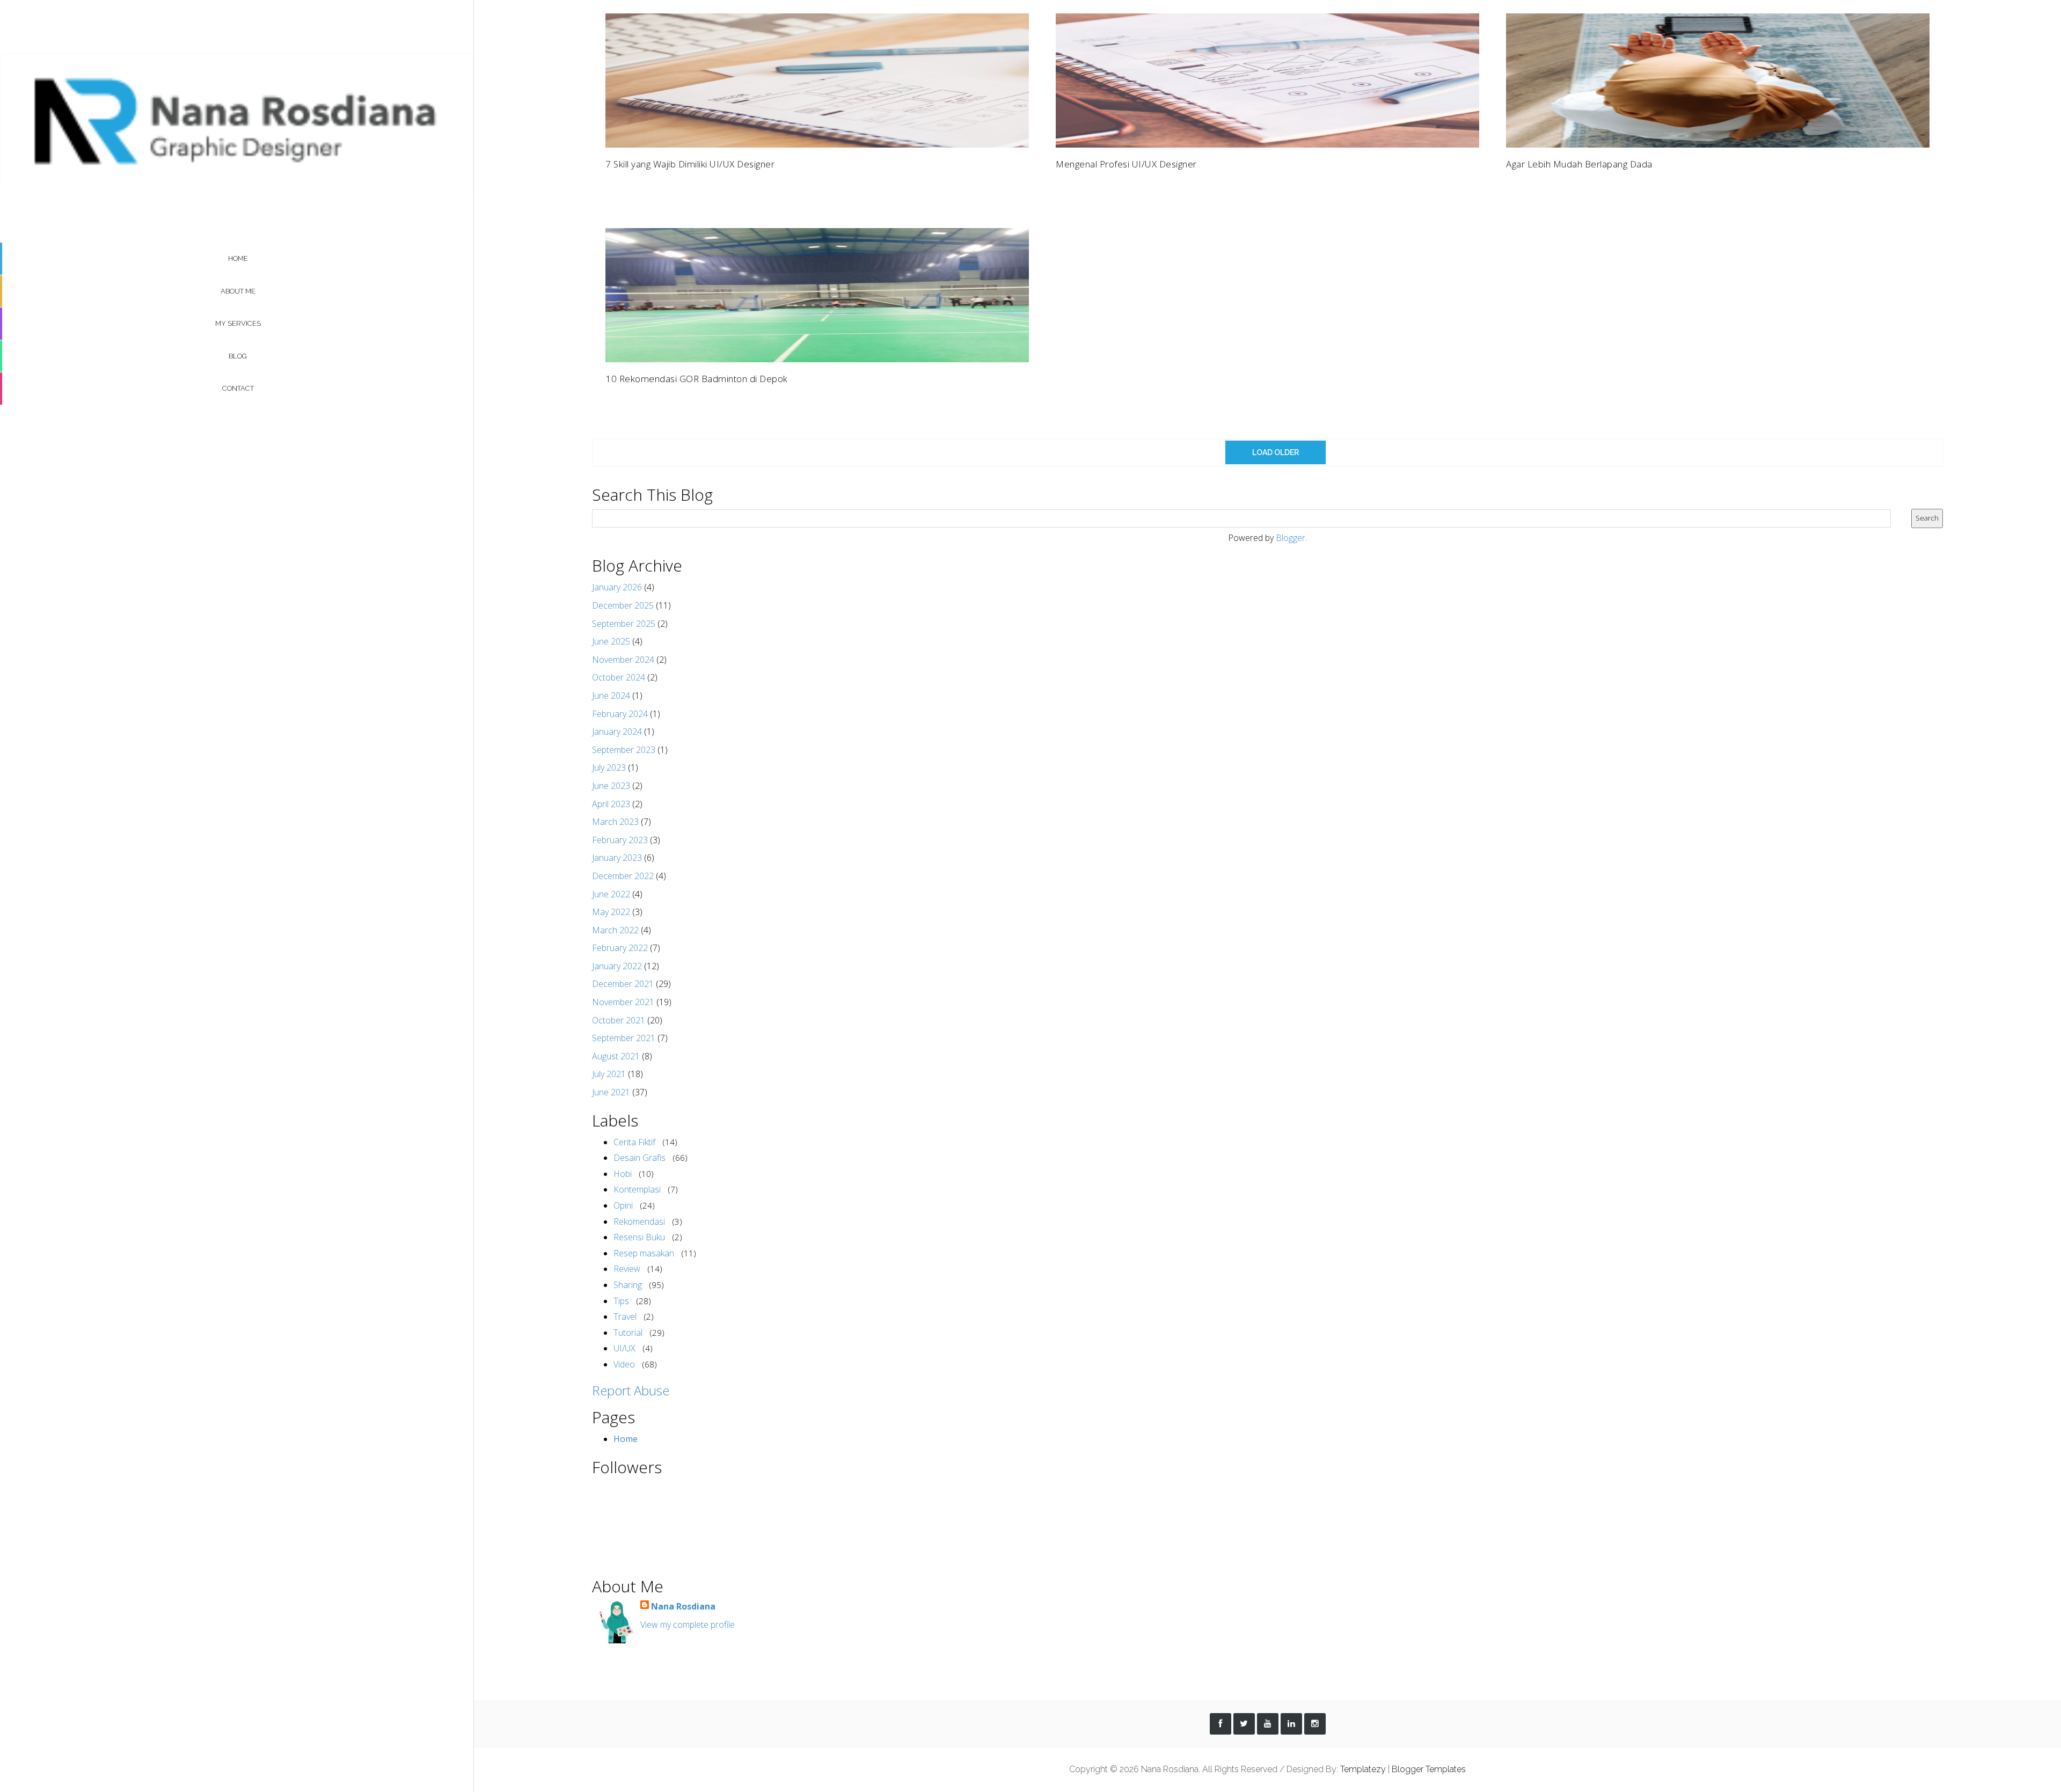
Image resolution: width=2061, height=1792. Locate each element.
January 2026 (617, 587)
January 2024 (617, 732)
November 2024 (623, 660)
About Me (238, 291)
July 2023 (609, 767)
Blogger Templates (1429, 1769)
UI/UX (624, 1348)
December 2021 (623, 984)
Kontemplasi (637, 1189)
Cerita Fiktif (634, 1142)
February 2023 (620, 840)
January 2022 (617, 966)
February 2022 (620, 948)
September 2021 (624, 1038)
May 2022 (611, 912)
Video (624, 1364)
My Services (238, 323)
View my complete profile (688, 1625)
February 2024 (620, 714)
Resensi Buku (639, 1237)
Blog (238, 356)
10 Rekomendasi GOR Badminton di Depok (697, 379)
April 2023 (611, 804)
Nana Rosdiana (683, 1606)
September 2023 (624, 750)
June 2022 (611, 894)
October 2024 (619, 677)
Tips (621, 1301)
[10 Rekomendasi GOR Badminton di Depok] (817, 295)
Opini (623, 1205)
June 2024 (611, 696)
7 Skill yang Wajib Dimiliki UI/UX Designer (690, 164)
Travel (625, 1316)
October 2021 (619, 1020)
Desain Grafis (640, 1158)
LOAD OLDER (1276, 452)
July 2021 (609, 1074)
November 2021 (623, 1002)
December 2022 (623, 876)
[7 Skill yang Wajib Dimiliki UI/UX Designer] (817, 79)
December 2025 (623, 605)
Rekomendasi (639, 1222)
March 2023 (615, 822)
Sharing (628, 1285)
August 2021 (616, 1056)
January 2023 (617, 858)
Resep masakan (644, 1253)
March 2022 (615, 930)
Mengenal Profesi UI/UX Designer (1126, 164)
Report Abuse (631, 1390)
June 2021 (611, 1092)
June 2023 (611, 786)
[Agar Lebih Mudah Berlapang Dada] (1718, 79)
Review (627, 1269)
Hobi (623, 1174)
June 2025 (611, 641)
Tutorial (628, 1333)
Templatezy (1363, 1769)
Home (238, 258)
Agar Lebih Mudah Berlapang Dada (1579, 164)
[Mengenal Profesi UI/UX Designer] (1267, 79)
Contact (238, 388)
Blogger (1291, 538)
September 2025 (624, 624)
